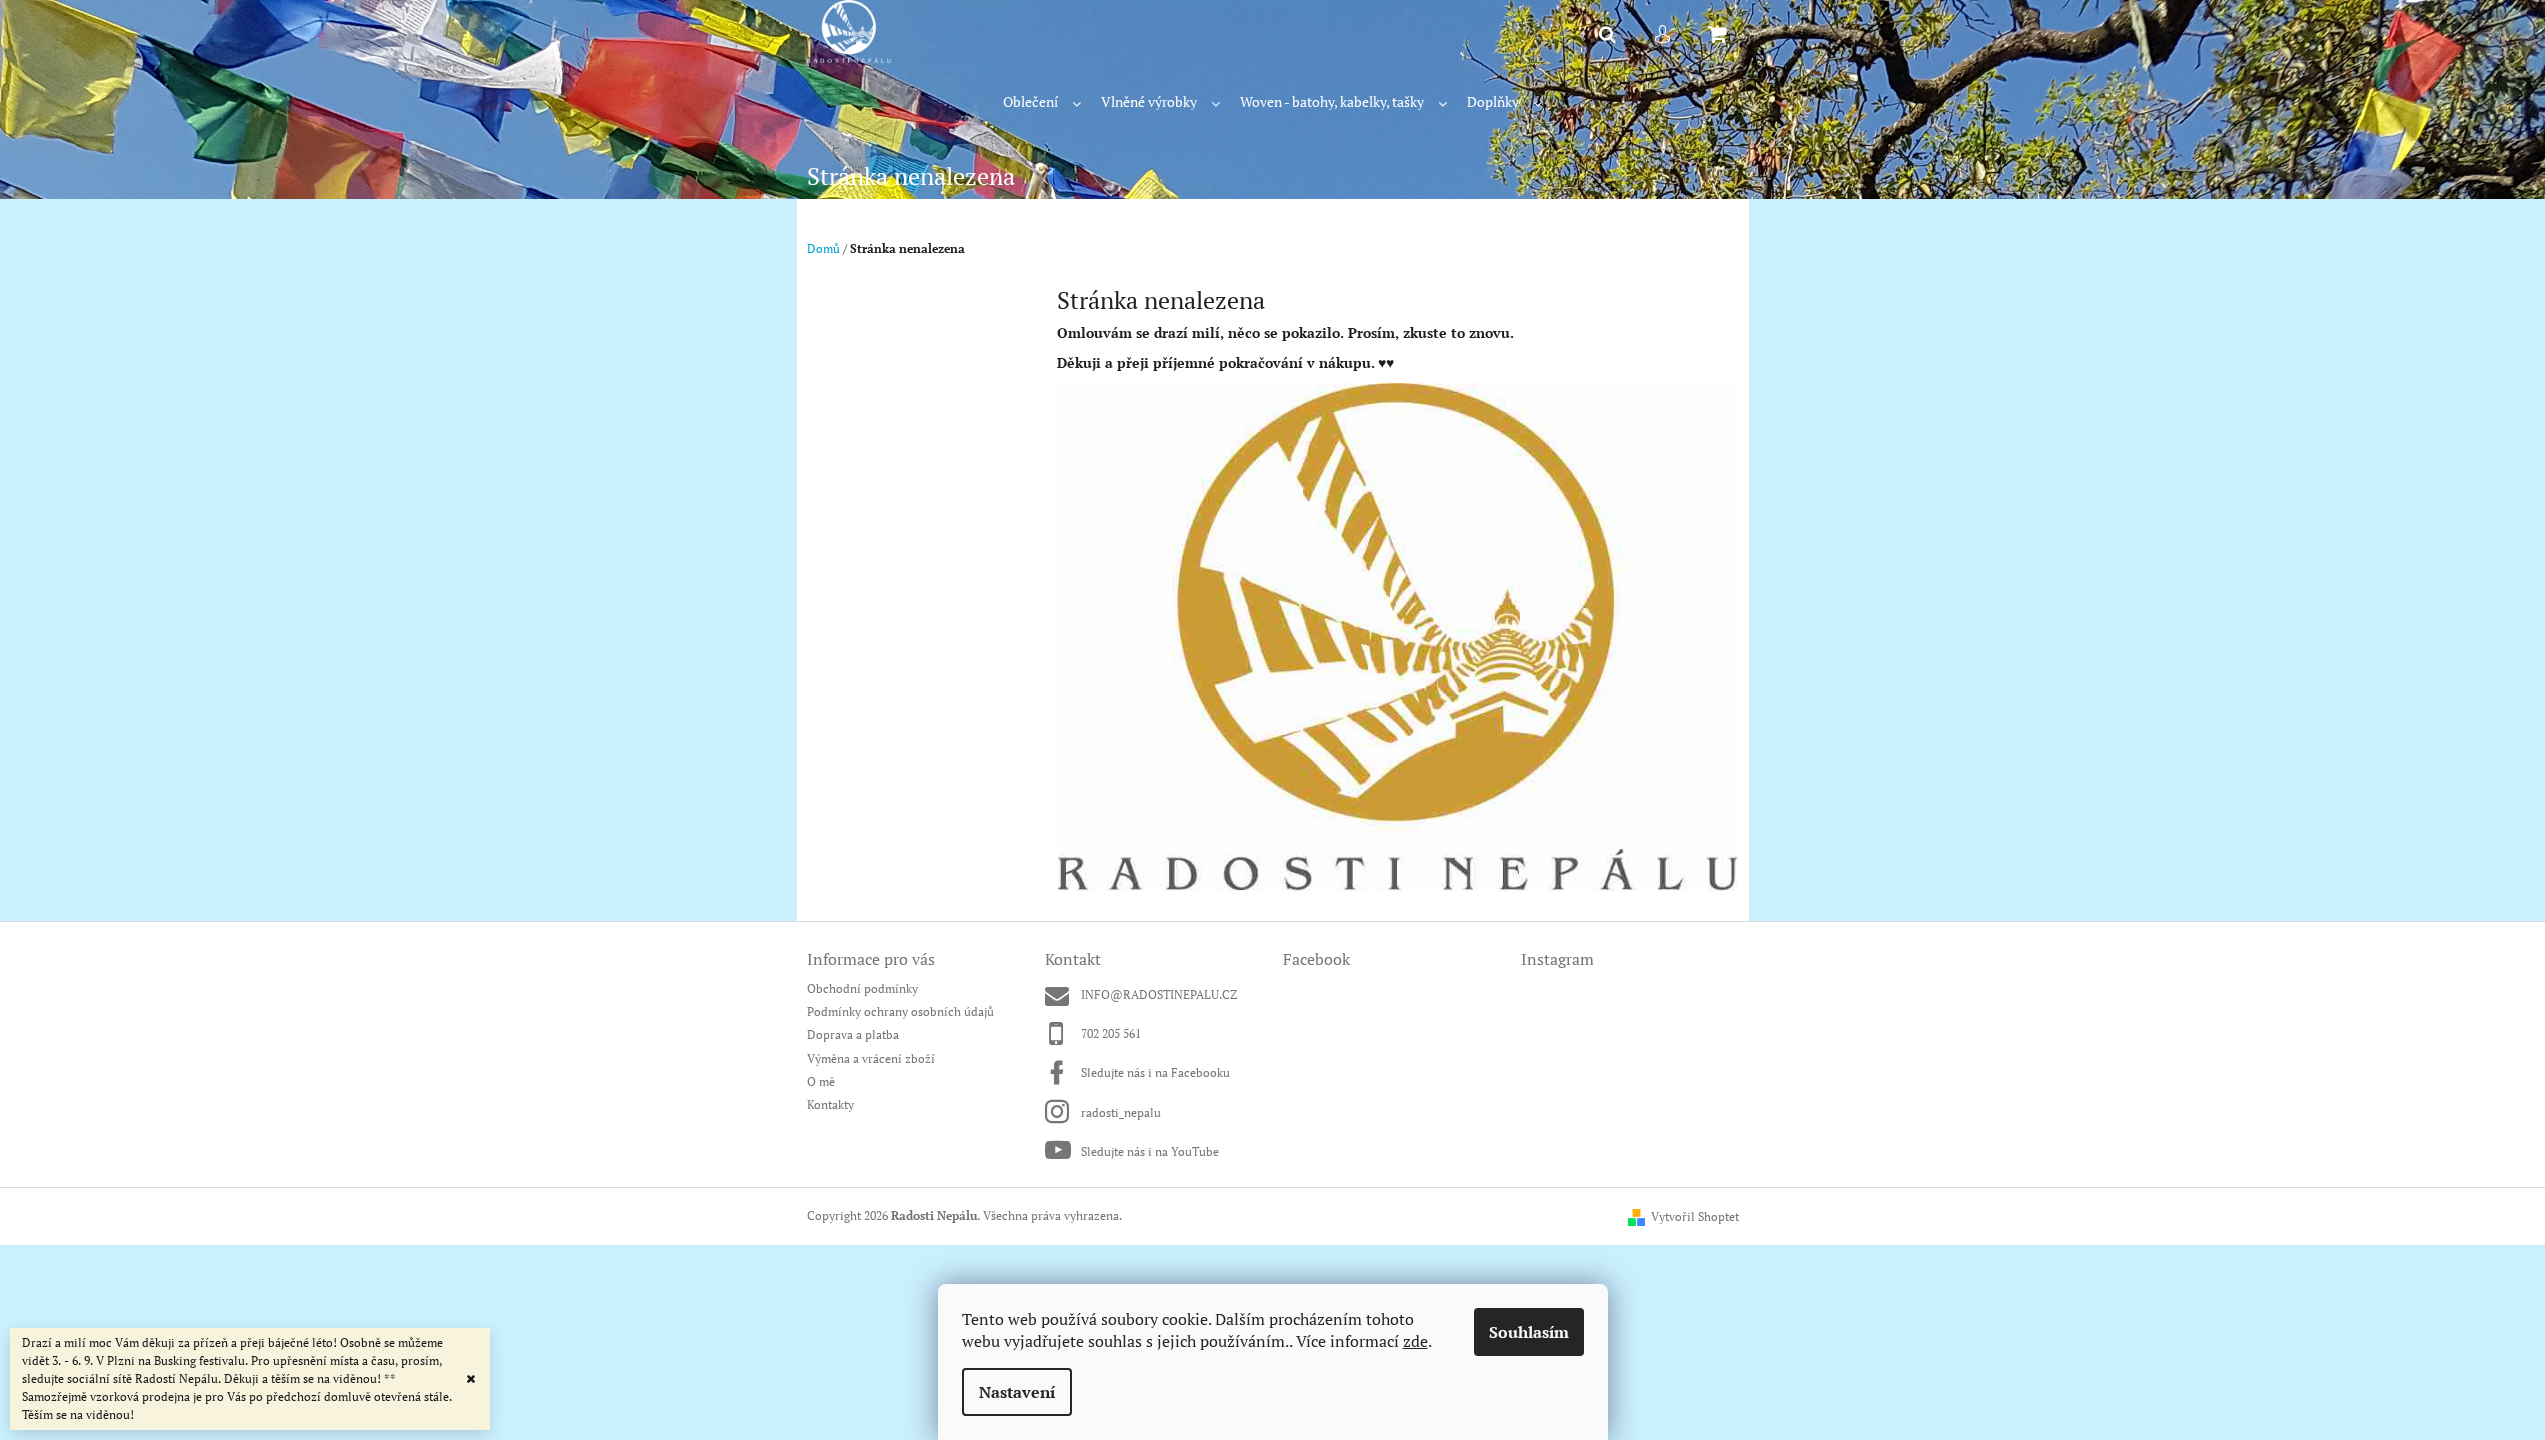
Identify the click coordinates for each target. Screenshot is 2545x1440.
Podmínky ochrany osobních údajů (900, 1011)
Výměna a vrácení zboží (871, 1058)
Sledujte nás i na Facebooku (1155, 1072)
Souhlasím (1529, 1332)
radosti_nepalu (1121, 1112)
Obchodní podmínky (862, 988)
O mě (821, 1081)
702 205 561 (1111, 1033)
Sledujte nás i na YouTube (1150, 1151)
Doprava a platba (853, 1034)
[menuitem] (1042, 102)
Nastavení (1017, 1392)
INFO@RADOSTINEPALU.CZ (1159, 994)
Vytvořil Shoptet (1695, 1216)
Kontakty (830, 1104)
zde (1415, 1341)
